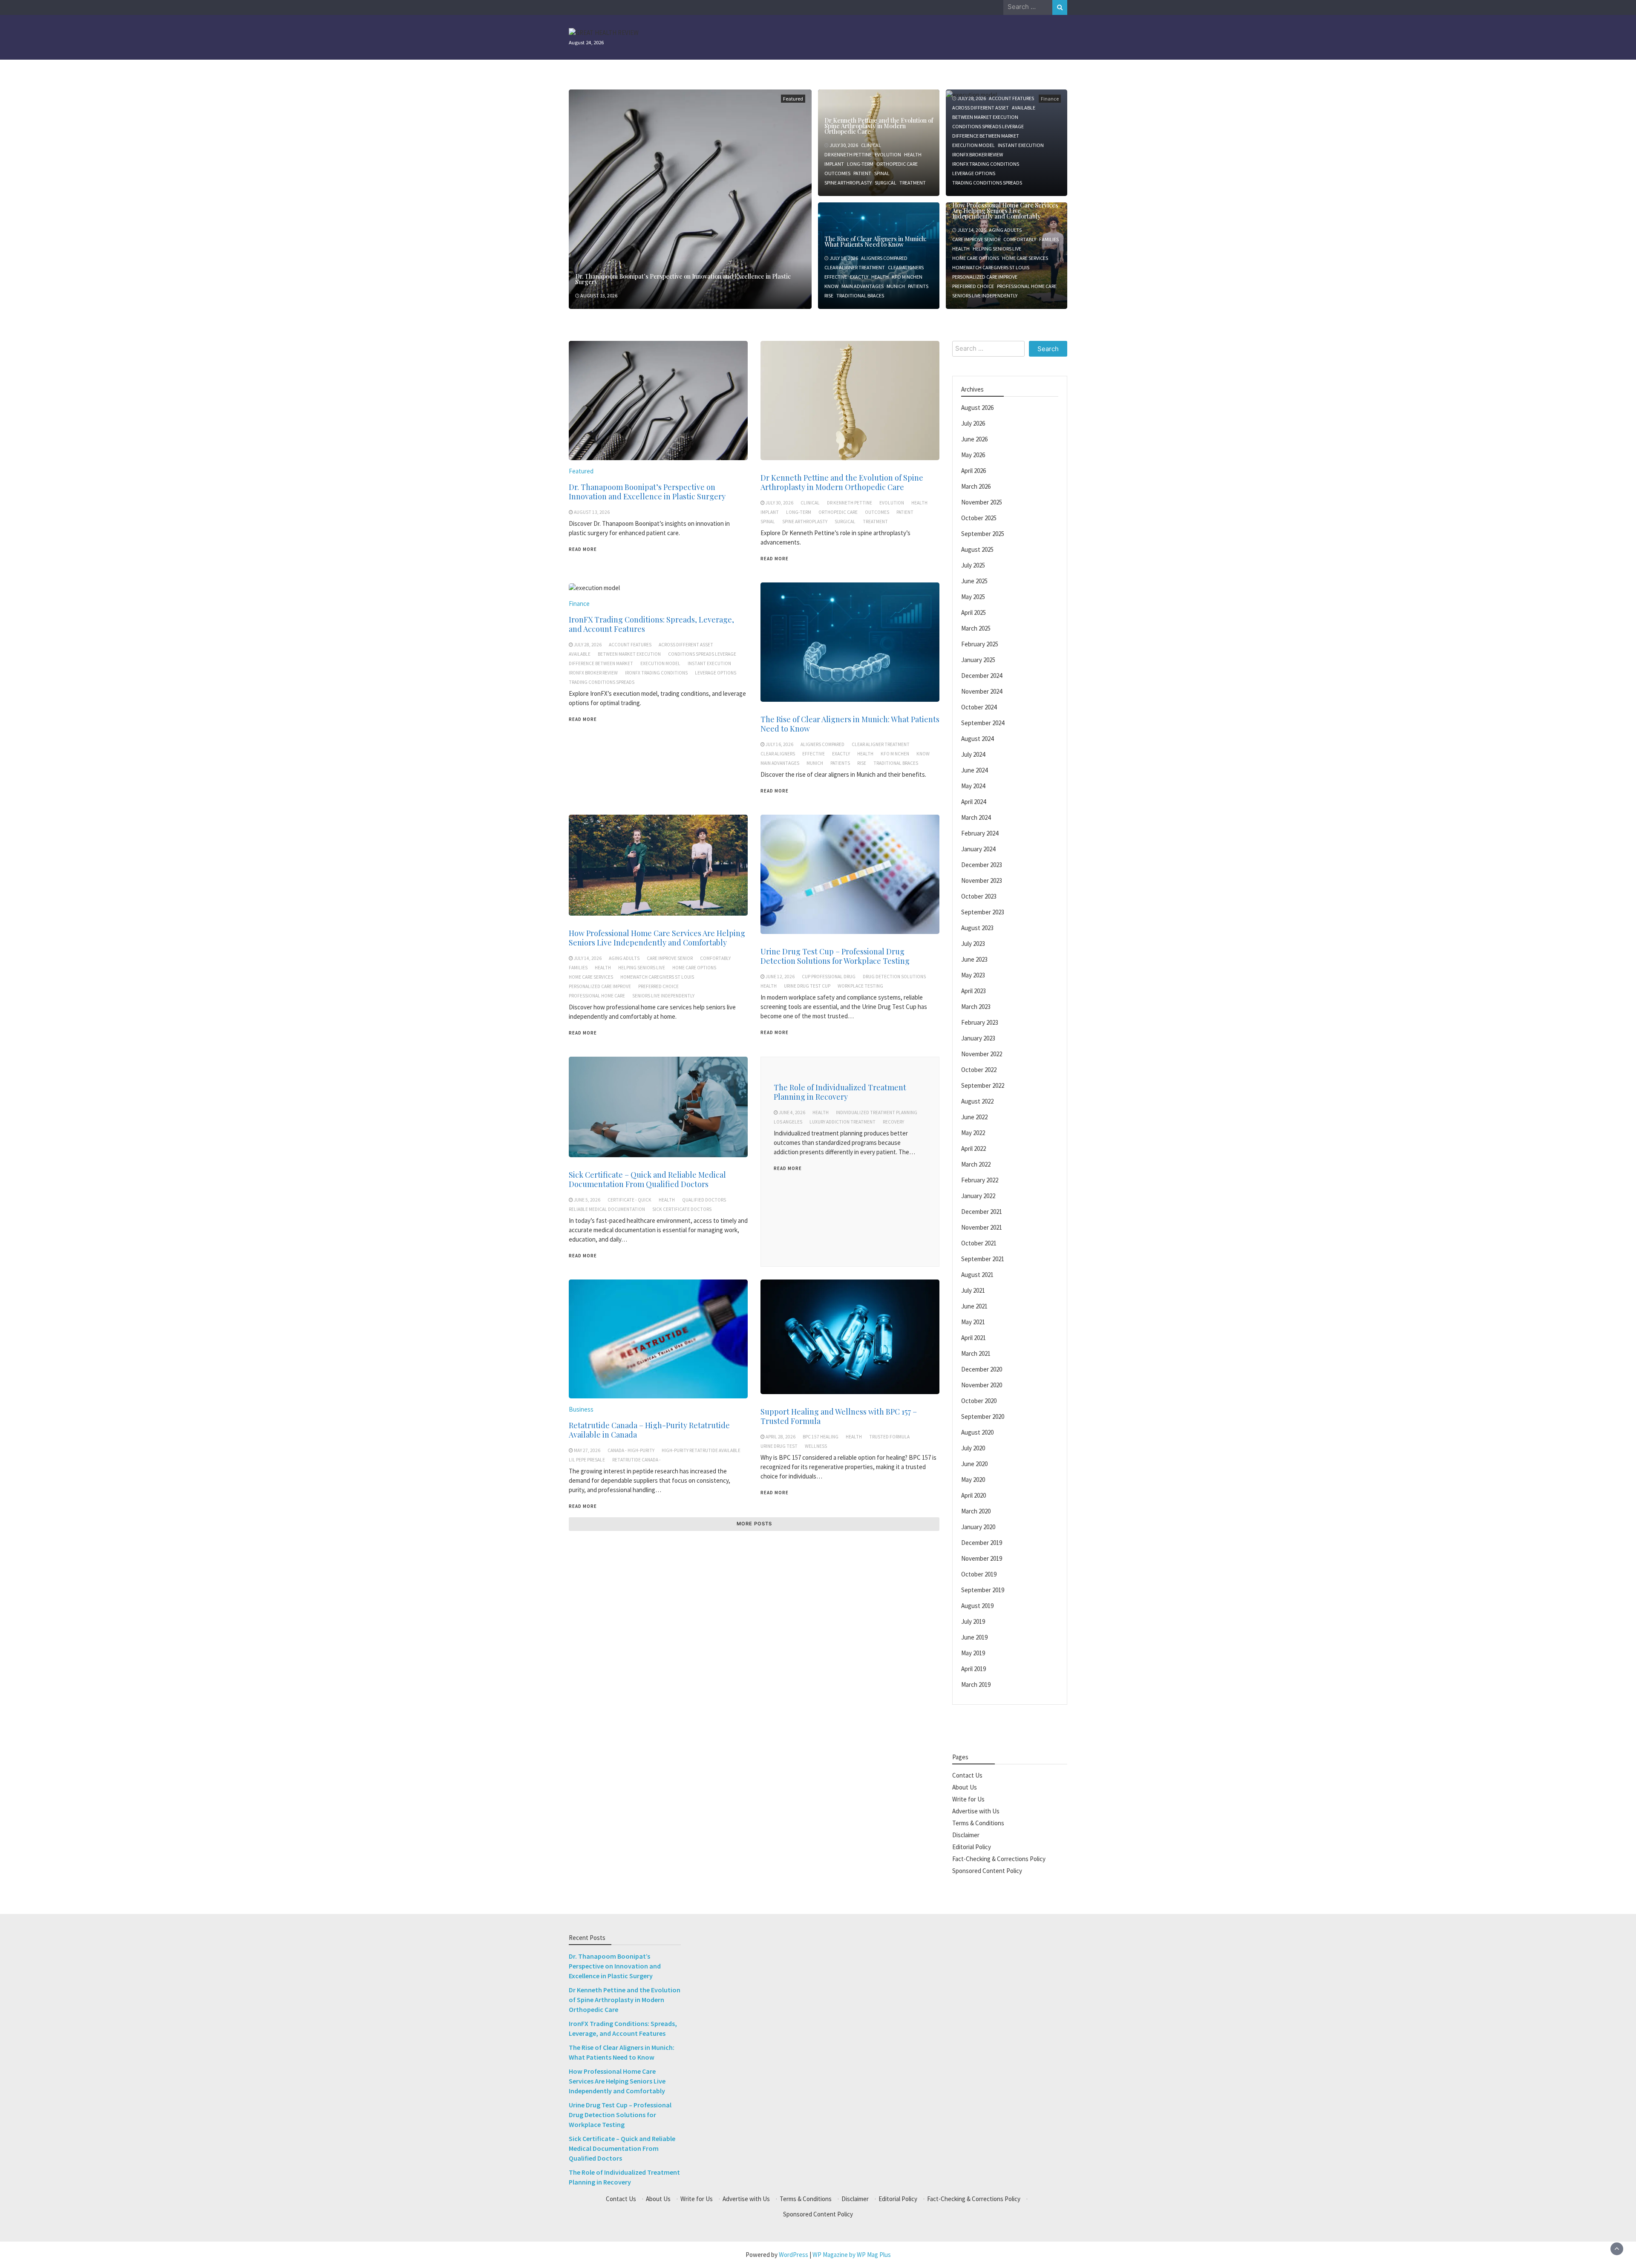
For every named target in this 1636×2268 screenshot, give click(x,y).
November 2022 (982, 1054)
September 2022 (983, 1085)
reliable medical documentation (607, 1209)
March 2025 (976, 628)
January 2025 (978, 660)
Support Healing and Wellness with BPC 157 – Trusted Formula (839, 1416)
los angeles (788, 1122)
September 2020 (983, 1416)
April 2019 (974, 1669)
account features (1011, 98)
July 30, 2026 (844, 145)
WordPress (794, 2255)
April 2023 (974, 991)
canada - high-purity (631, 1450)
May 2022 (973, 1133)
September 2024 (983, 723)
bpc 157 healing (821, 1437)
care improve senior (976, 239)
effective (836, 277)
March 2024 (976, 817)
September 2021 (983, 1259)
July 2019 (973, 1621)
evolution (888, 154)
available (1024, 108)
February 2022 (980, 1180)
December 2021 (982, 1212)
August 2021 (977, 1275)
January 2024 (978, 849)
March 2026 (976, 486)
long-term (860, 164)
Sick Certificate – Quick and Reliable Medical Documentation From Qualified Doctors (647, 1179)
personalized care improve (985, 277)
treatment (913, 183)
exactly (859, 277)
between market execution (985, 117)
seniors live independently (985, 295)
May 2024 (973, 786)
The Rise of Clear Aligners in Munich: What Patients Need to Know (876, 242)
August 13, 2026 (599, 295)
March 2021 (976, 1353)
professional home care (1027, 286)
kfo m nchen (907, 277)
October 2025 (979, 518)
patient (862, 173)
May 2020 (973, 1480)
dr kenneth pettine (848, 154)
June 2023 (974, 959)
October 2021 (979, 1243)
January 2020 (978, 1527)
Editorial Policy (972, 1847)
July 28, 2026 (972, 98)
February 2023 (980, 1022)
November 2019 (982, 1558)
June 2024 (974, 770)
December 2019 (982, 1543)
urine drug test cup (807, 986)
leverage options (974, 173)
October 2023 (979, 896)
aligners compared (884, 258)
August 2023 (977, 928)
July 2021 (973, 1290)
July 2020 (973, 1448)
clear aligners (906, 267)
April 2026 (974, 471)
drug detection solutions (894, 977)
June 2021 (974, 1306)
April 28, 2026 (781, 1437)
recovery (893, 1122)
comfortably (1020, 239)
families (1049, 239)
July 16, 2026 (844, 258)
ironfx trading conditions (986, 164)
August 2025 (977, 549)
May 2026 (973, 455)
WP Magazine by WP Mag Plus (852, 2255)
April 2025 (974, 612)
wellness (816, 1446)
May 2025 (973, 597)
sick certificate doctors (682, 1209)
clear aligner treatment (855, 267)
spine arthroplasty (848, 183)
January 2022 (978, 1196)
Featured (793, 99)
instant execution (1021, 145)
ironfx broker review (978, 154)
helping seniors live (997, 249)
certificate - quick (629, 1200)
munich (896, 286)
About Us (965, 1787)
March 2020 (976, 1511)
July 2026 (973, 423)
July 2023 (973, 944)
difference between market (986, 136)
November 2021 (982, 1227)
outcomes (837, 173)
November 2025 (982, 502)
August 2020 (977, 1432)
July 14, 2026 (972, 230)
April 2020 (974, 1495)
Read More (583, 549)
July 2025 (973, 565)
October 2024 (979, 707)
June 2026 (974, 439)
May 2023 (973, 975)
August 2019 (977, 1606)
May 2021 (973, 1322)
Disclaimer (966, 1835)
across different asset (981, 108)
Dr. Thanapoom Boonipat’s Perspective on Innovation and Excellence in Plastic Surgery (683, 279)
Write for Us (968, 1799)
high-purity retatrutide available (701, 1450)
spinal (882, 173)
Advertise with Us (976, 1811)
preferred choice (973, 286)
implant (834, 164)
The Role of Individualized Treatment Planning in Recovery (840, 1092)
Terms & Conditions (978, 1823)
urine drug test (779, 1446)
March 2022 (976, 1164)
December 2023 (982, 865)
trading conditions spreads (987, 183)
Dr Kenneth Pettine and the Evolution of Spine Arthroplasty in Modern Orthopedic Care (879, 126)
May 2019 (973, 1653)
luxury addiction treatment (842, 1122)
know (831, 286)
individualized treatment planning (877, 1112)
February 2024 (980, 833)
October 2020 (979, 1401)
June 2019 (974, 1637)
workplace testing (860, 986)
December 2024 (982, 676)
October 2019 (979, 1574)
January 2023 (978, 1038)
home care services (1025, 258)
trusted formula (889, 1437)
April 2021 (974, 1338)
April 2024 (974, 802)
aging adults (1005, 230)
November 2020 (982, 1385)
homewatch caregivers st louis (991, 267)
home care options (976, 258)
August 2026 (977, 408)
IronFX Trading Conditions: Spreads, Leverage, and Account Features (651, 624)
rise (829, 295)
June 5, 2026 (587, 1200)
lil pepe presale (587, 1460)
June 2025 (974, 581)
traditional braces (860, 295)
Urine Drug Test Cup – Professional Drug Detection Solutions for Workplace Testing (835, 956)
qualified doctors (704, 1200)
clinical (871, 145)
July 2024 (973, 754)
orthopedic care (897, 164)
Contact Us (967, 1775)
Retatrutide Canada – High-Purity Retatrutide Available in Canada (649, 1430)
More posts (754, 1524)
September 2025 (983, 534)
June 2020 (974, 1464)
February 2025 (980, 644)
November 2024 (982, 691)
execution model (974, 145)
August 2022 (977, 1101)
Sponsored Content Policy (987, 1871)
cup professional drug (829, 977)
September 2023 (983, 912)
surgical (886, 183)
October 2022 (979, 1070)
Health (913, 154)
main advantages (863, 286)
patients (918, 286)
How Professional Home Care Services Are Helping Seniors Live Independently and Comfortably (1005, 211)
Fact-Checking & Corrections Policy (999, 1859)
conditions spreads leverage (988, 126)
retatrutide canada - (637, 1460)
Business (581, 1409)
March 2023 (976, 1007)
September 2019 (983, 1590)
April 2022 (974, 1148)
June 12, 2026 (780, 977)
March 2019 (976, 1684)
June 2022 (974, 1117)
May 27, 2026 (587, 1450)
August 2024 (977, 739)
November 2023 (982, 880)
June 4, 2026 (792, 1112)
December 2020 (982, 1369)
